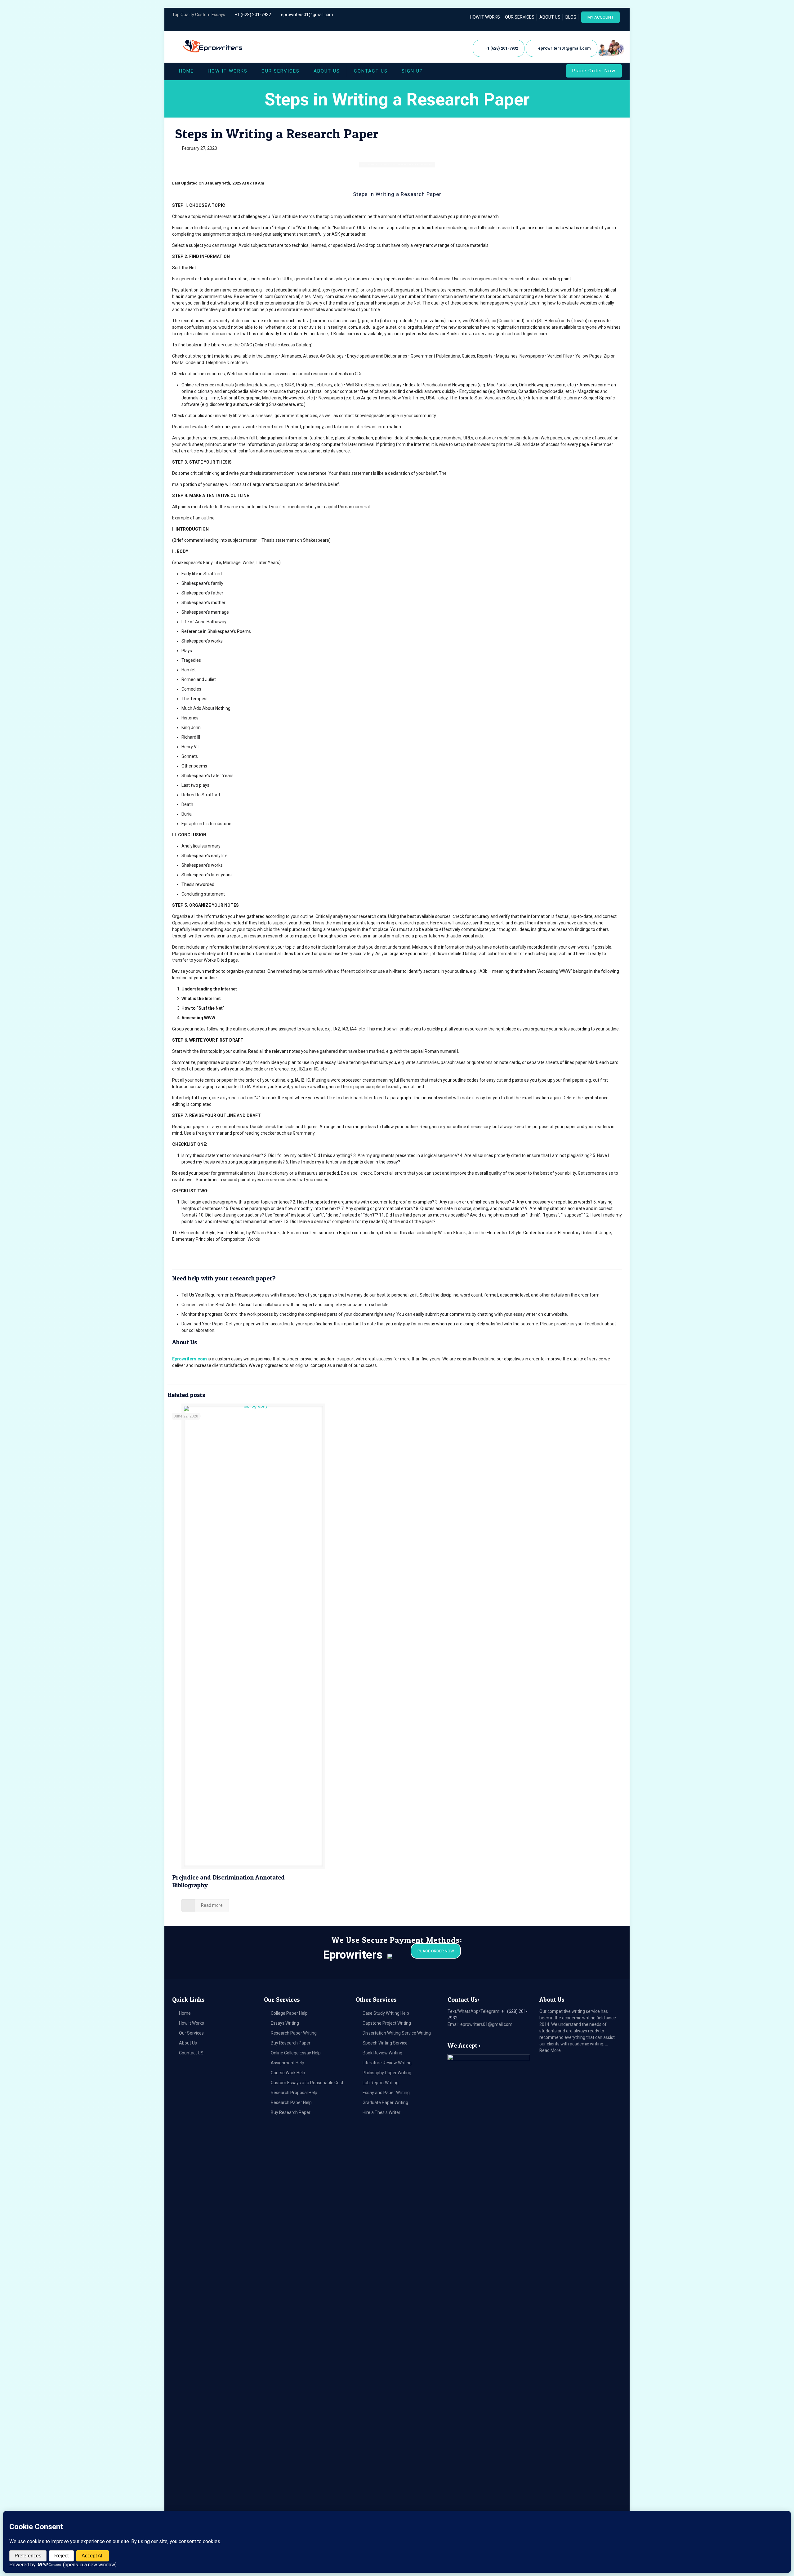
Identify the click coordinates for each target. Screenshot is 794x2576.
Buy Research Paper (291, 2043)
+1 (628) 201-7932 (253, 15)
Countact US (191, 2053)
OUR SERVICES (520, 17)
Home (185, 2013)
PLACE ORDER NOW (436, 1951)
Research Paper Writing (294, 2033)
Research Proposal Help (294, 2093)
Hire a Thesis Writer (381, 2112)
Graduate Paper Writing (385, 2102)
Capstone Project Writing (387, 2023)
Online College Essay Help (296, 2053)
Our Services (191, 2033)
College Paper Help (289, 2013)
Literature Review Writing (387, 2063)
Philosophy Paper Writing (387, 2073)
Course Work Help (288, 2073)
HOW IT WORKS (485, 17)
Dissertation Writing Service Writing (397, 2033)
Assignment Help (288, 2063)
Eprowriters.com (190, 1359)
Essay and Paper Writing (386, 2093)
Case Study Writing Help (386, 2013)
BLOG (571, 17)
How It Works (192, 2023)
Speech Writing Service (385, 2043)
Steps (360, 194)
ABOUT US (550, 17)
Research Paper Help (291, 2102)
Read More (550, 2050)
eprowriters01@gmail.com (307, 15)
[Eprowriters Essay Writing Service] (213, 47)
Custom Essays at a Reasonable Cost (307, 2083)
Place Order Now (594, 71)
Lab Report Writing (381, 2083)
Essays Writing (285, 2023)
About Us (188, 2043)
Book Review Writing (382, 2053)
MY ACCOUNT (600, 17)
